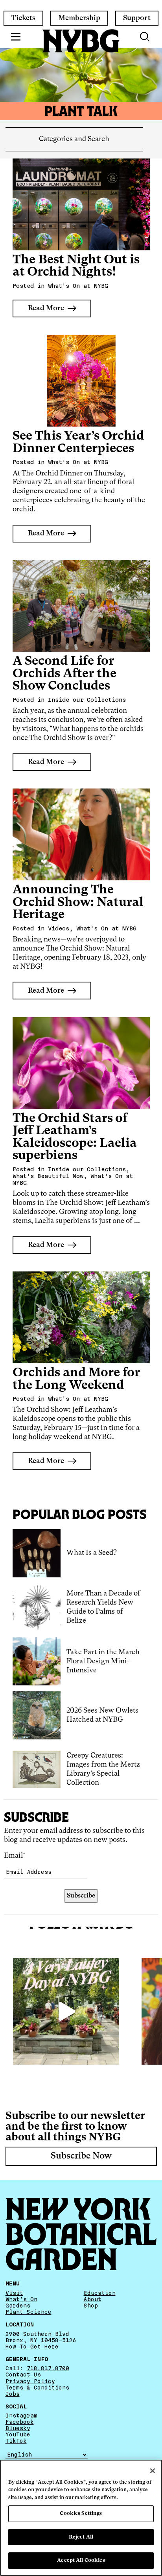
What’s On (21, 2299)
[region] (81, 2518)
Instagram (21, 2416)
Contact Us (23, 2375)
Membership (79, 18)
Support (137, 18)
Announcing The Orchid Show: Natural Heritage (78, 902)
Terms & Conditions (37, 2387)
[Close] (153, 2471)
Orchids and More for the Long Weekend (76, 1379)
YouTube (18, 2434)
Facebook (20, 2422)
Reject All (81, 2537)
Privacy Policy (30, 2381)
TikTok (16, 2441)
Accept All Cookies (81, 2560)
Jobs (13, 2393)
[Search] (145, 37)
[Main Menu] (16, 37)
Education (100, 2293)
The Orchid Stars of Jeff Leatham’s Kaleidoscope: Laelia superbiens (75, 1137)
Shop (91, 2306)
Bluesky (18, 2428)
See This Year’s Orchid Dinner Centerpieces (78, 443)
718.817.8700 (48, 2368)
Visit (14, 2293)
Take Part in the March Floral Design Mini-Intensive (103, 1661)
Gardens (18, 2306)
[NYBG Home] (81, 41)
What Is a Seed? (92, 1553)
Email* (15, 1856)
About (93, 2299)
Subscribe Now (81, 2156)
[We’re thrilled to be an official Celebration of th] (66, 2011)
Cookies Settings (81, 2514)
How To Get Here (32, 2346)
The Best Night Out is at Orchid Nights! (76, 266)
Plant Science (29, 2312)
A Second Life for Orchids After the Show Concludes (64, 674)
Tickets (23, 18)
